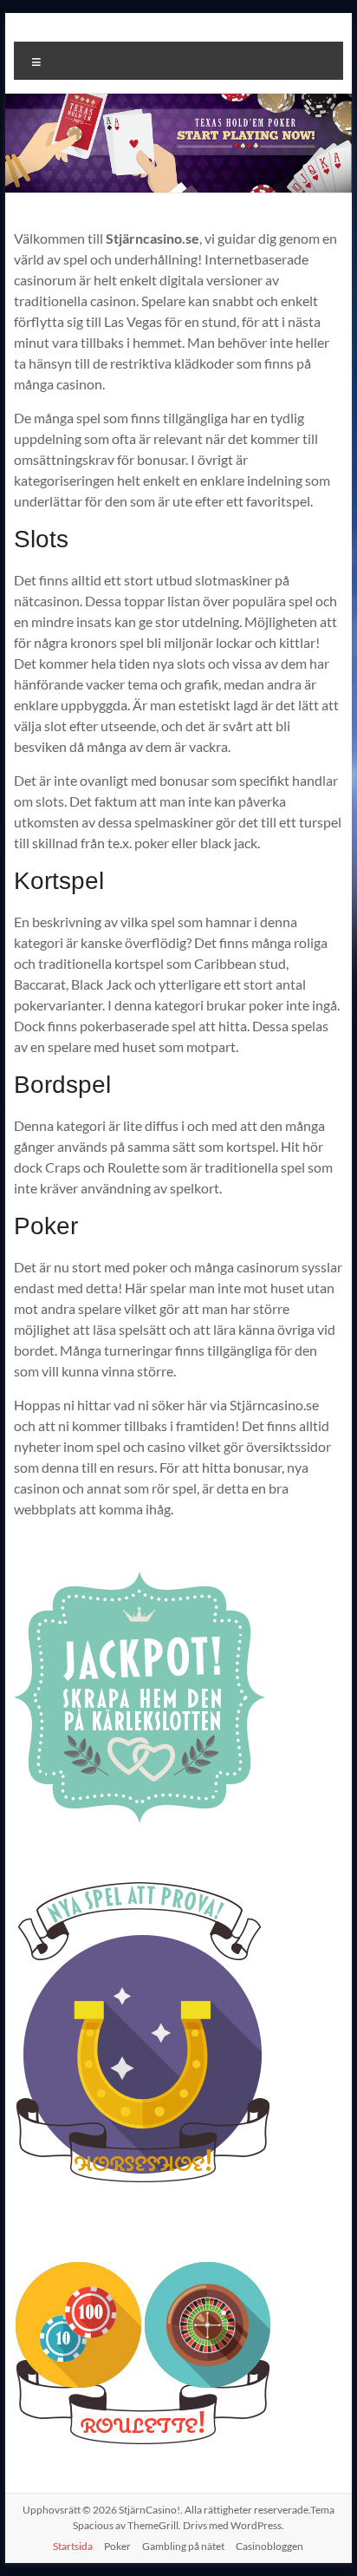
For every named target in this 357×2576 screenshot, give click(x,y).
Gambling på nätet (183, 2546)
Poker (117, 2546)
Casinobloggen (269, 2546)
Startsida (73, 2546)
